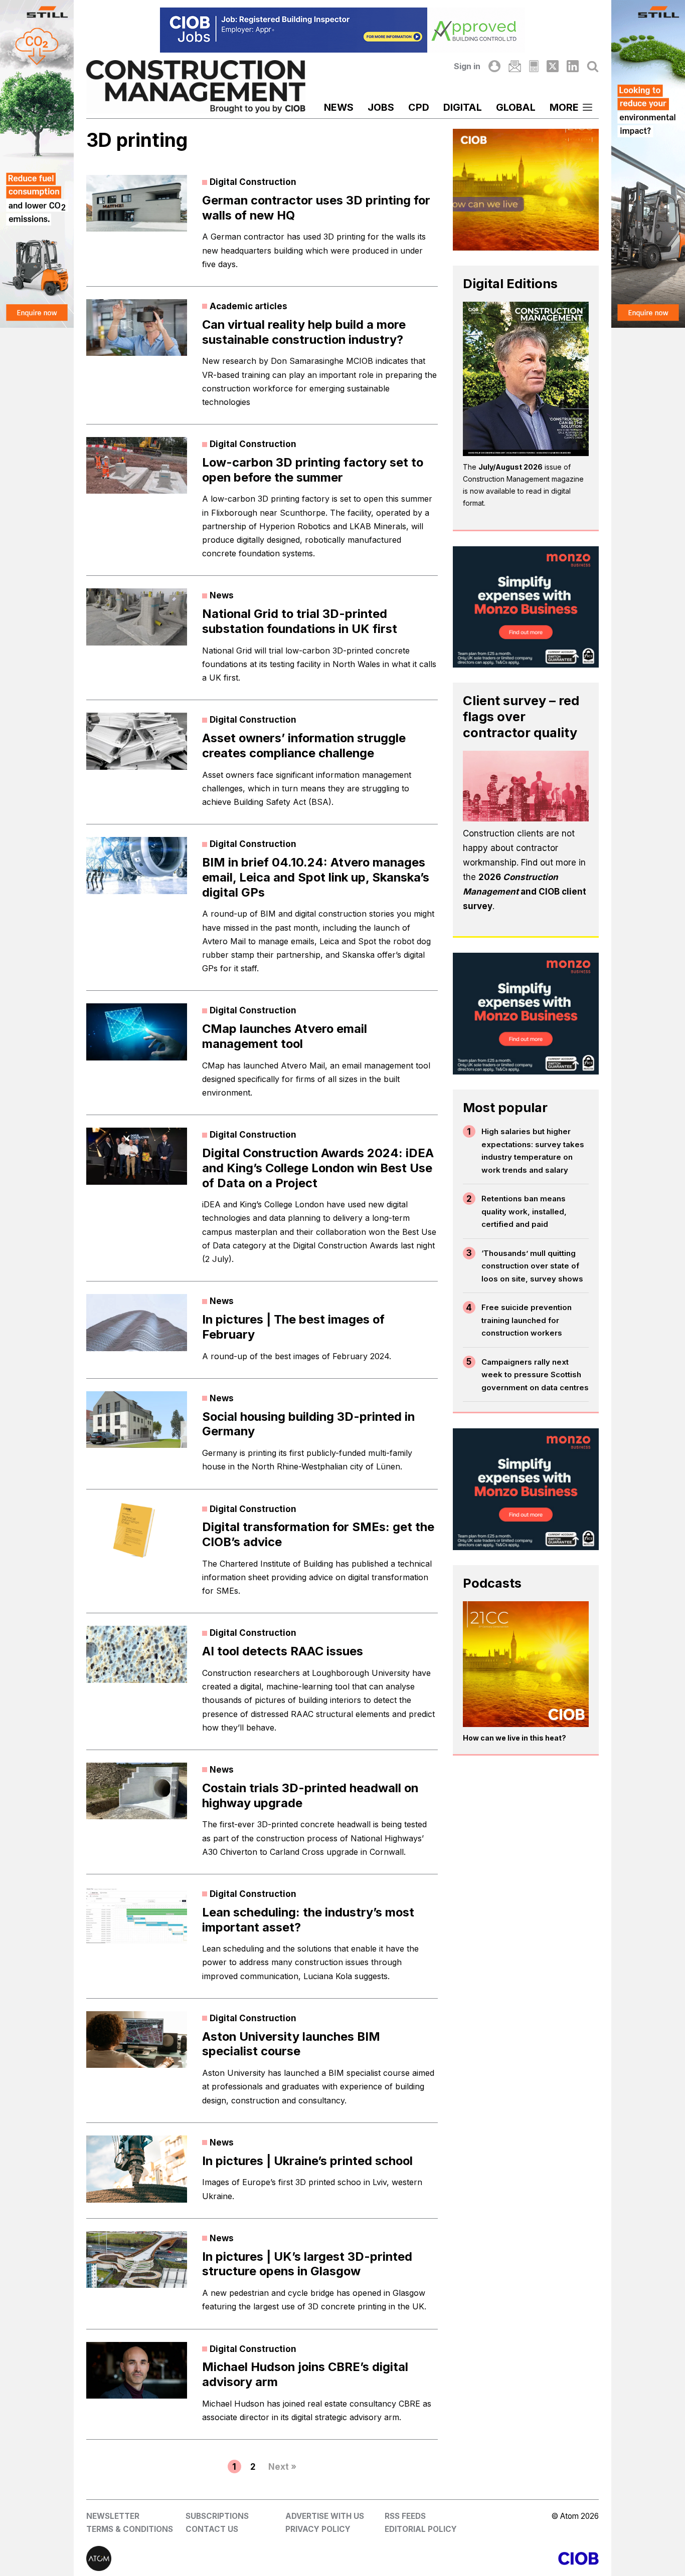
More (564, 107)
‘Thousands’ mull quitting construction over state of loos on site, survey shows (532, 1266)
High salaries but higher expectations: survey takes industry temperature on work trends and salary (533, 1151)
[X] (553, 66)
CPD (419, 107)
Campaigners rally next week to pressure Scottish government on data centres (535, 1375)
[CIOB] (471, 2558)
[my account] (494, 66)
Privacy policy (318, 2529)
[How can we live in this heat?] (526, 1664)
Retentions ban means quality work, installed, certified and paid (524, 1211)
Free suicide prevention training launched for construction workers (527, 1320)
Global (516, 107)
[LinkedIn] (573, 66)
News (339, 107)
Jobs (381, 107)
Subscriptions (217, 2516)
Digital (463, 107)
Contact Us (212, 2529)
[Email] (515, 66)
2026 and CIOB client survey (525, 892)
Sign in (467, 66)
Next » (282, 2467)
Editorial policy (421, 2529)
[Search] (593, 66)
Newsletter (113, 2516)
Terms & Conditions (130, 2529)
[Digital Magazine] (534, 66)
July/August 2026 (510, 467)
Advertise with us (325, 2516)
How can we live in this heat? (515, 1738)
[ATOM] (214, 2558)
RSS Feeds (405, 2516)
